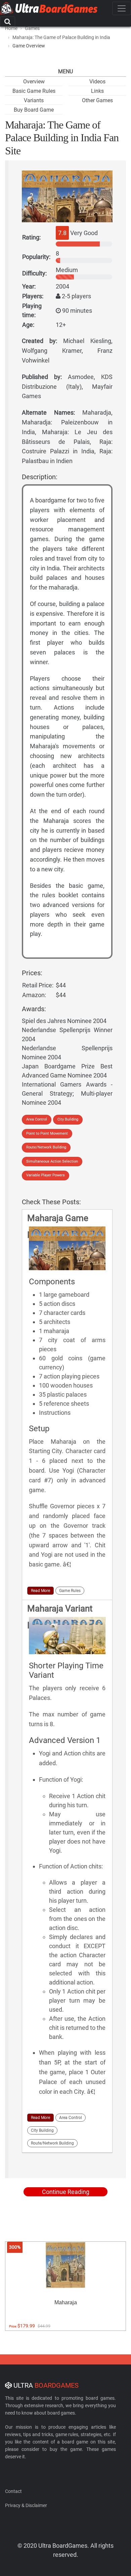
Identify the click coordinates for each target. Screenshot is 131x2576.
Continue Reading (66, 2192)
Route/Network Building (46, 1147)
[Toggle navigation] (122, 8)
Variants (34, 100)
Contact (13, 2491)
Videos (97, 82)
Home (11, 28)
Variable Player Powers (46, 1175)
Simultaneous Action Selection (52, 1161)
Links (97, 91)
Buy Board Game (34, 110)
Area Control (37, 1119)
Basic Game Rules (34, 91)
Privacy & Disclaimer (26, 2505)
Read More (40, 1591)
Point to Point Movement (47, 1133)
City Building (68, 1119)
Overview (34, 82)
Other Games (97, 100)
